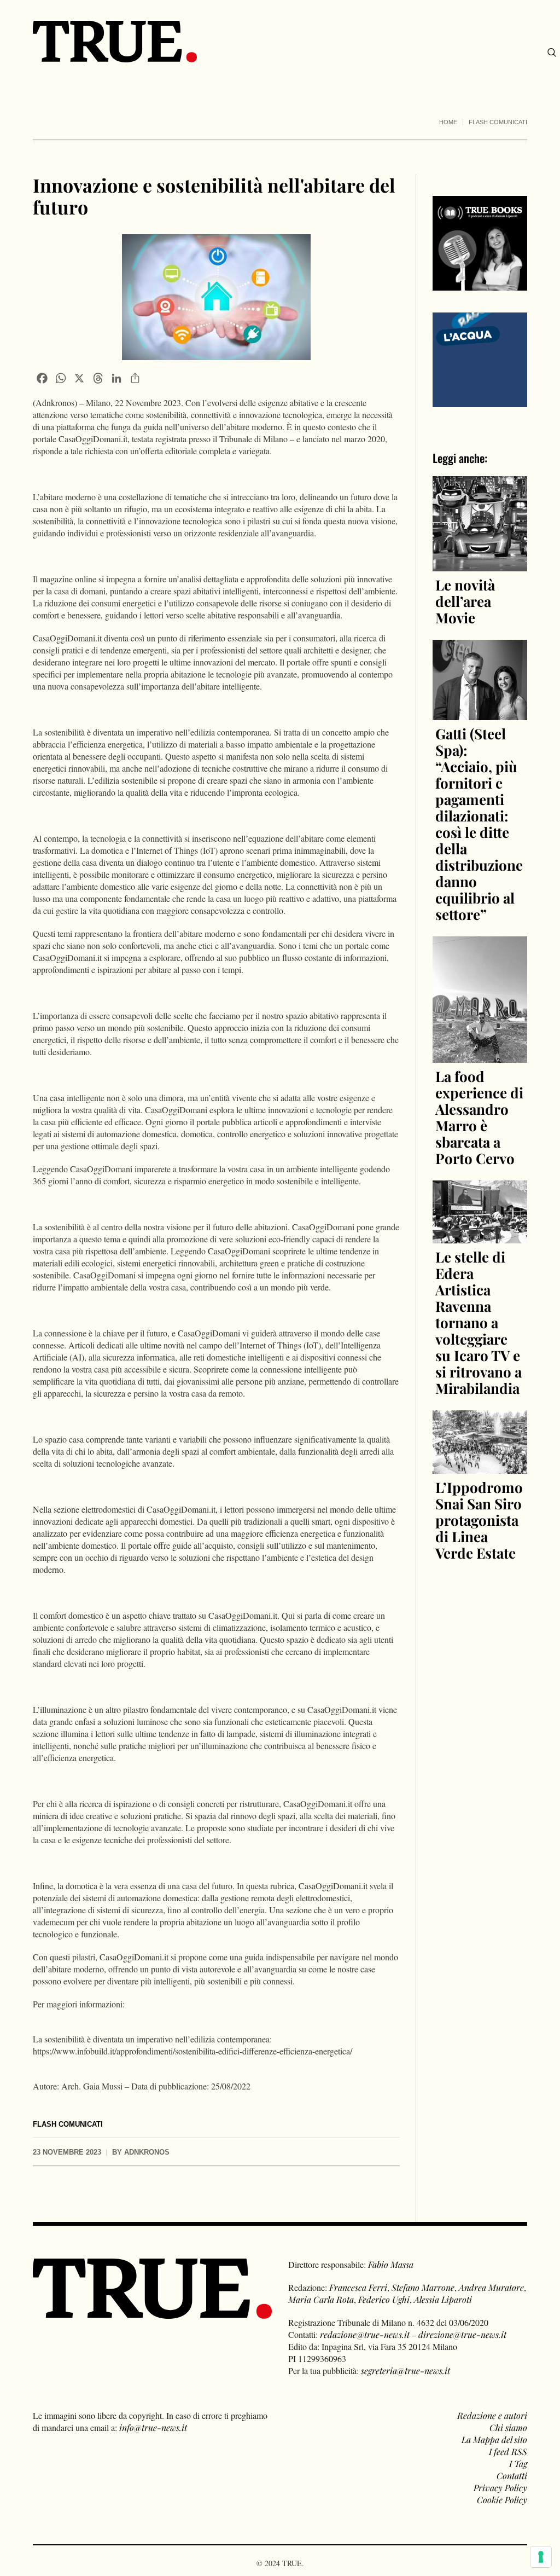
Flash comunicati (498, 122)
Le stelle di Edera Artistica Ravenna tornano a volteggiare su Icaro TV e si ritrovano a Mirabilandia (479, 1322)
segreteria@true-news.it (406, 2371)
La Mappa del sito (494, 2439)
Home (448, 122)
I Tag (518, 2464)
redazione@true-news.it (365, 2334)
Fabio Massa (391, 2264)
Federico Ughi (384, 2299)
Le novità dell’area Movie (465, 601)
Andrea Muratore (491, 2287)
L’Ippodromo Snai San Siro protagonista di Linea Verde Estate (479, 1520)
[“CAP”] (480, 359)
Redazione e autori (492, 2415)
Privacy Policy (500, 2488)
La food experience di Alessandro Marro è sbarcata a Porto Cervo (479, 1117)
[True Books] (480, 284)
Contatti (512, 2476)
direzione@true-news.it (462, 2334)
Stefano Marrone (423, 2287)
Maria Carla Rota (321, 2299)
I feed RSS (508, 2451)
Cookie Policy (502, 2500)
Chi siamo (508, 2427)
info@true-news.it (153, 2427)
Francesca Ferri (358, 2287)
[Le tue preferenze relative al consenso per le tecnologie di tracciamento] (541, 2557)
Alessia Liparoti (443, 2299)
